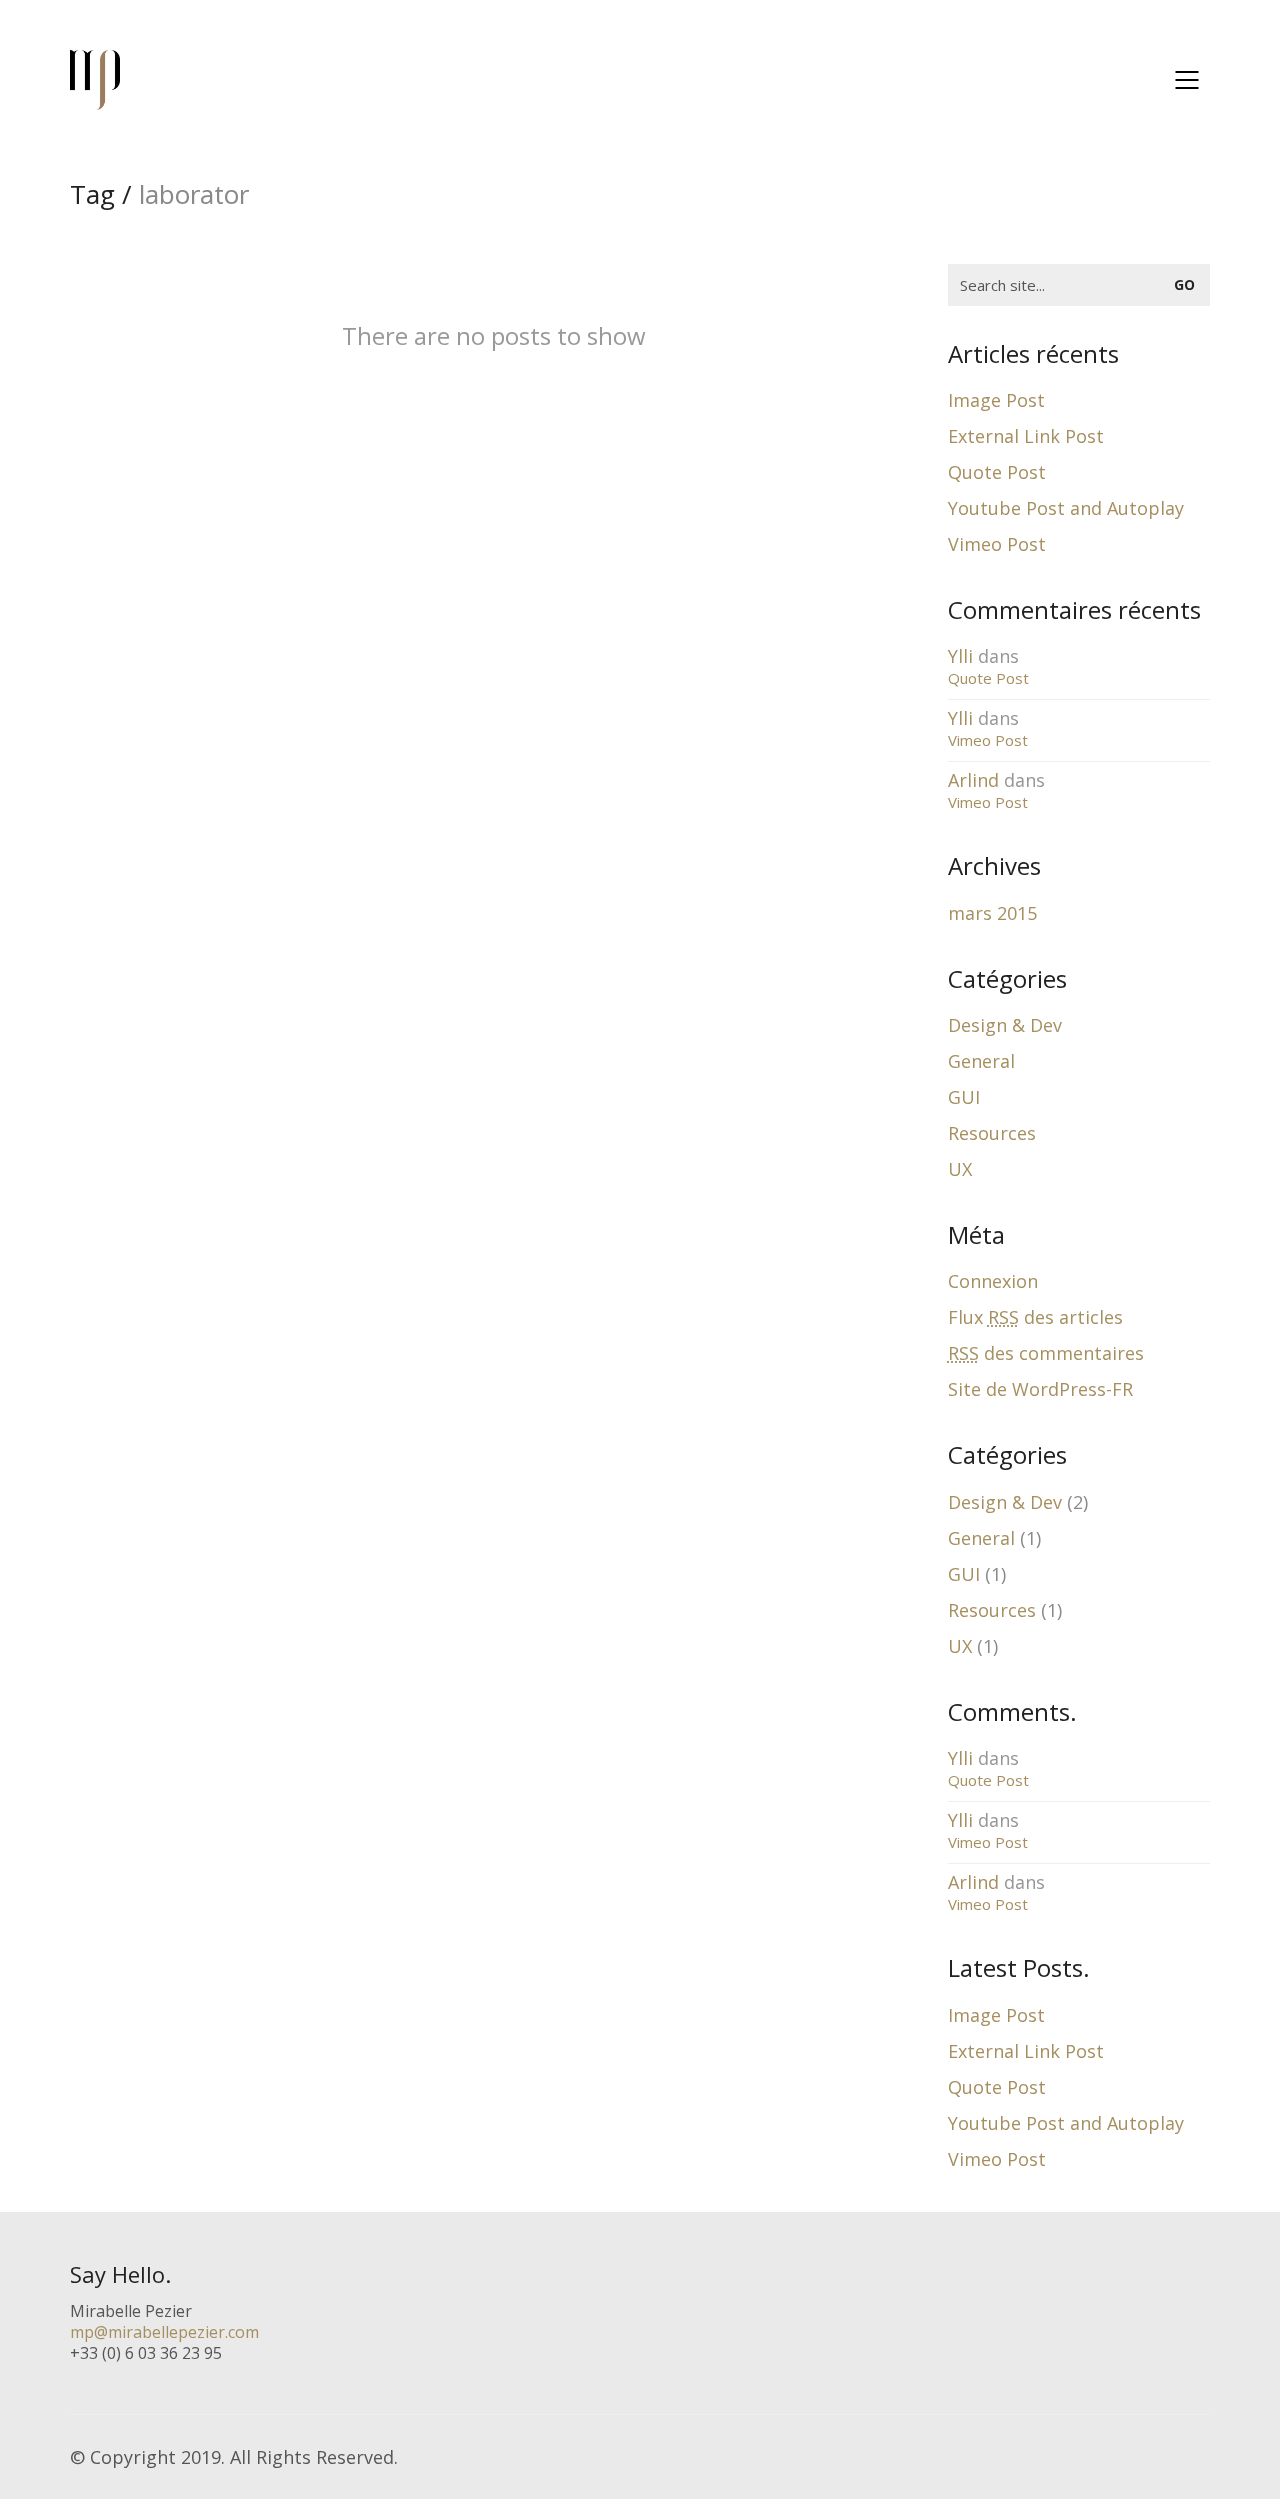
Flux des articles (1035, 1317)
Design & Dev (1005, 1025)
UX (960, 1169)
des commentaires (1046, 1353)
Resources (992, 1133)
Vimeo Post (997, 544)
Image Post (996, 400)
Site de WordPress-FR (1040, 1389)
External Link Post (1026, 436)
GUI (964, 1097)
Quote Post (997, 472)
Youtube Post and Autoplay (1066, 508)
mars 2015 (992, 913)
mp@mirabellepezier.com (164, 2332)
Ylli (960, 656)
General (981, 1061)
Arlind (973, 780)
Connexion (993, 1281)
